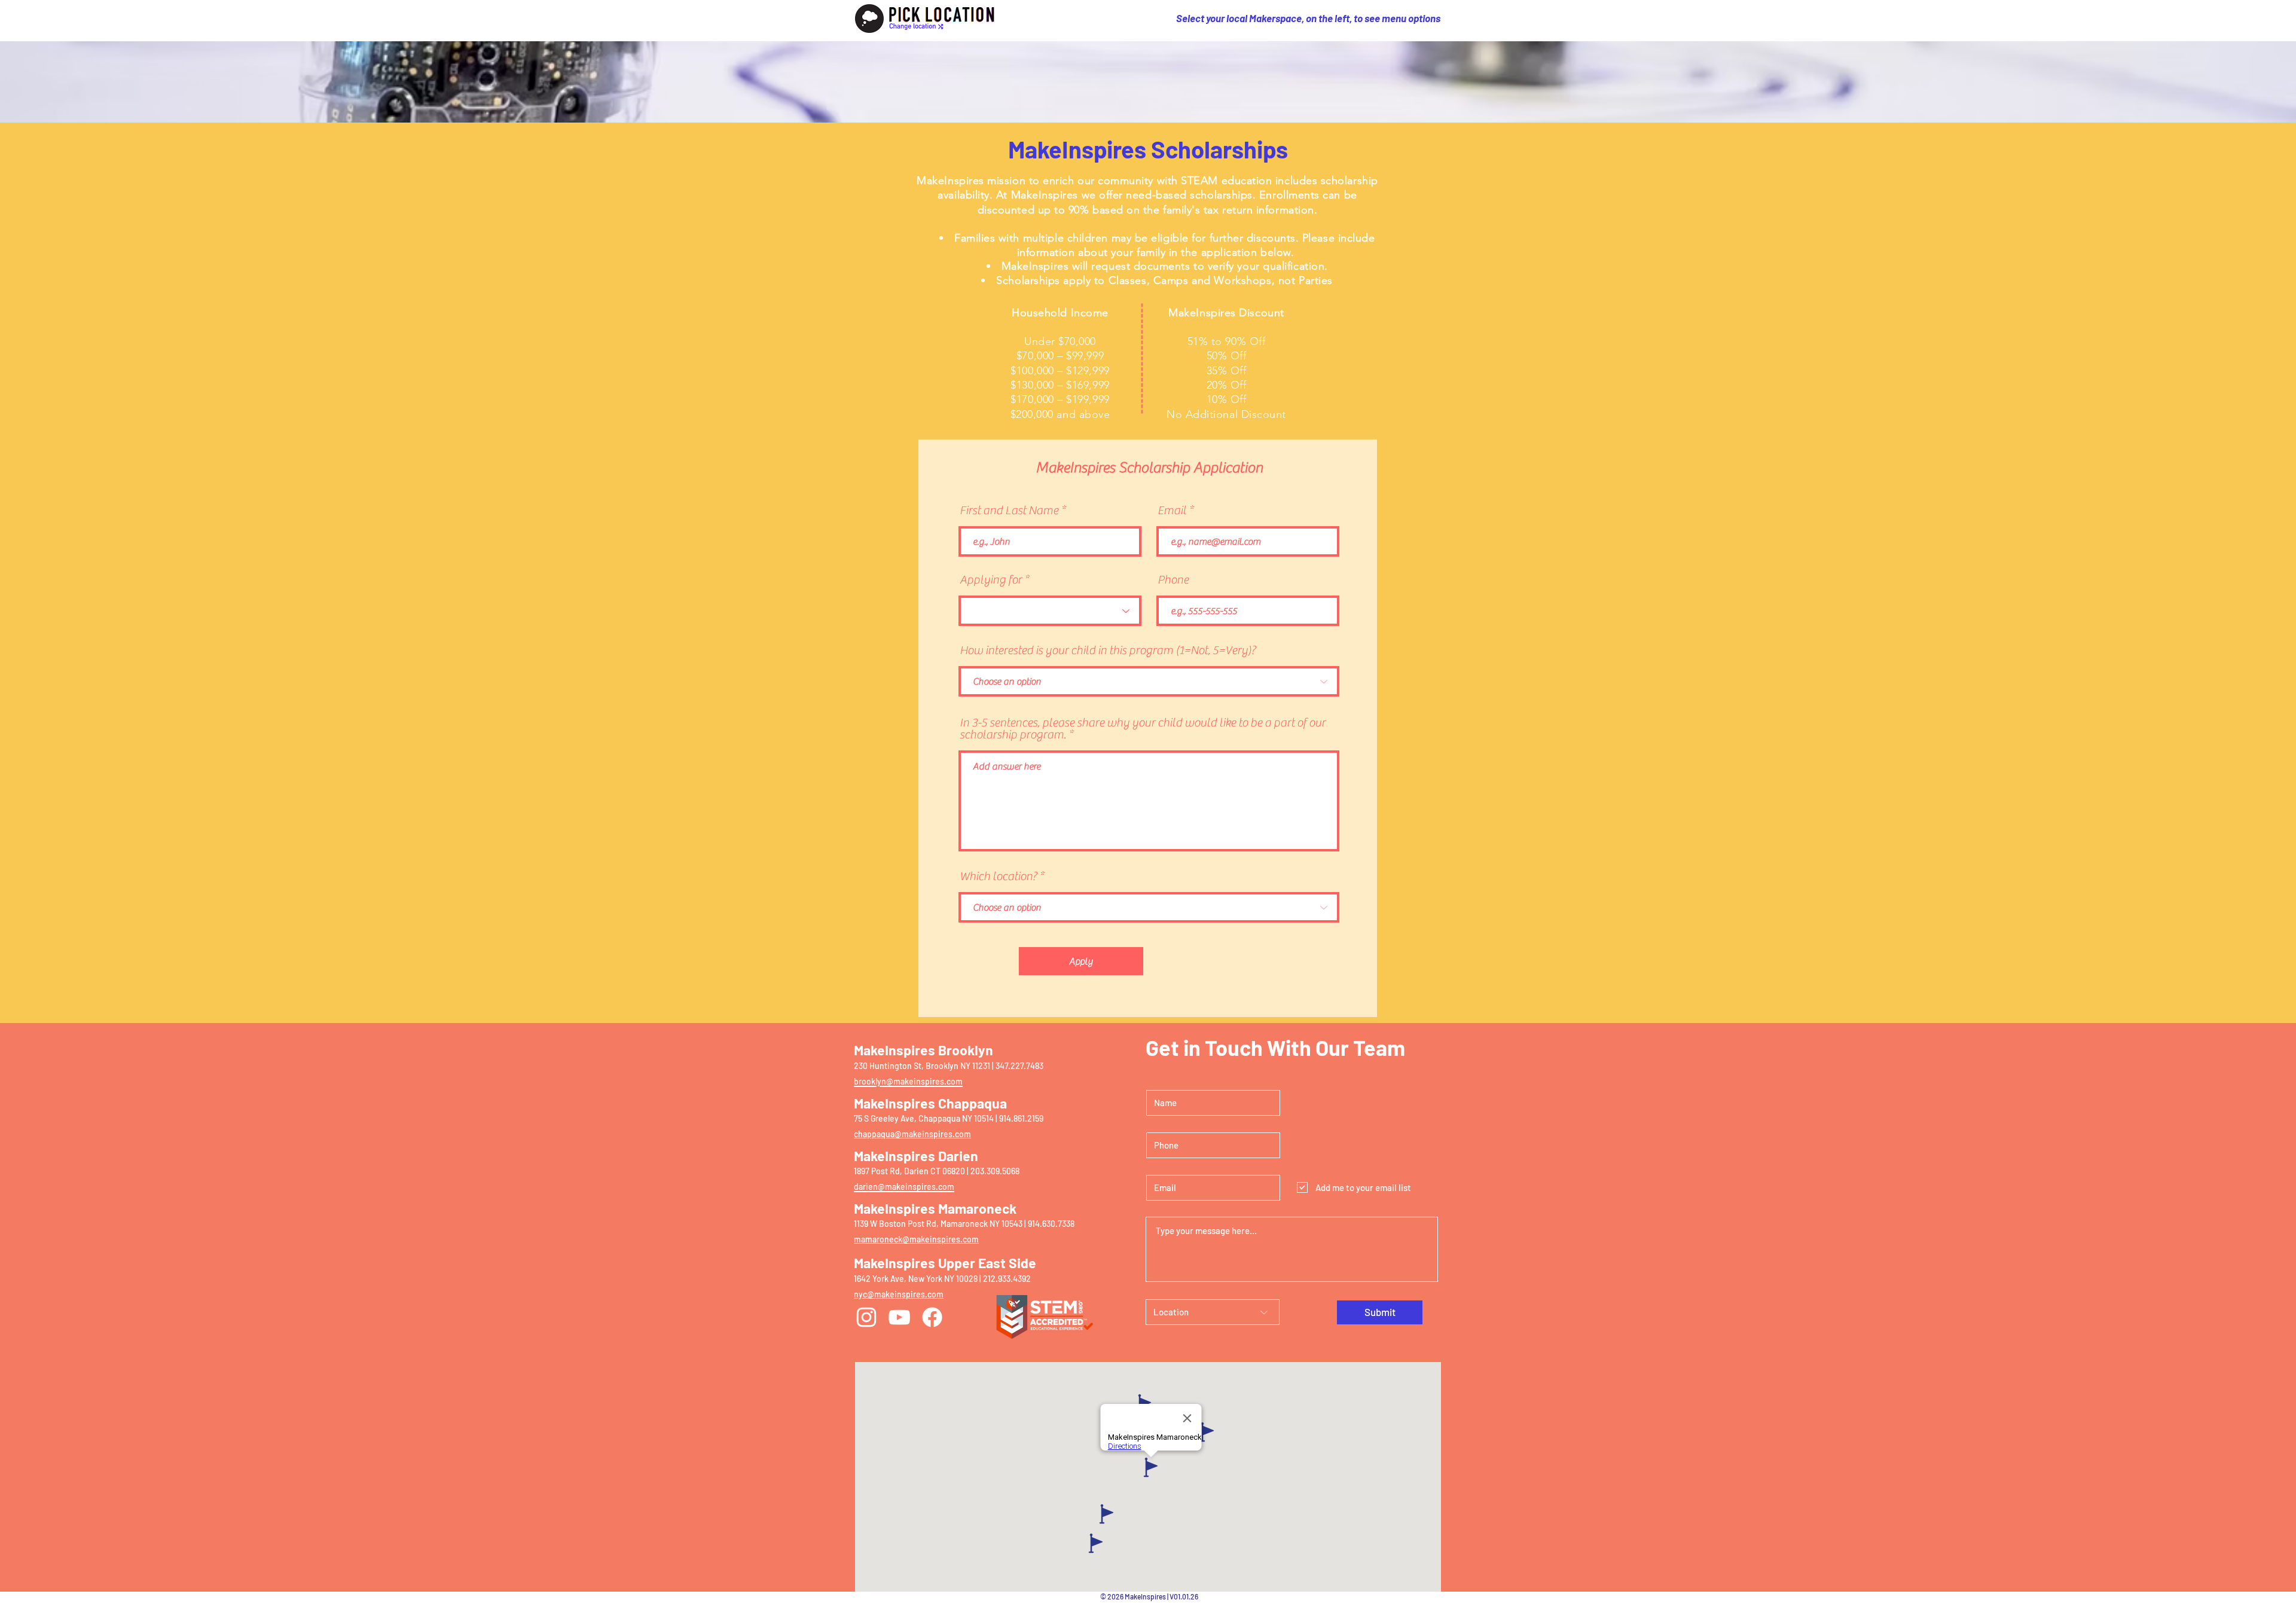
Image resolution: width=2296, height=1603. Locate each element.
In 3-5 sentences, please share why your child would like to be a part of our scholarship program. (1143, 729)
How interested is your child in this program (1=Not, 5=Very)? (1108, 651)
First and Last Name (1009, 511)
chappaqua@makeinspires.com (912, 1134)
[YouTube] (899, 1317)
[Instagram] (866, 1317)
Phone (1173, 580)
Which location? (998, 877)
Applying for (991, 580)
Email (1172, 511)
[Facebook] (932, 1317)
